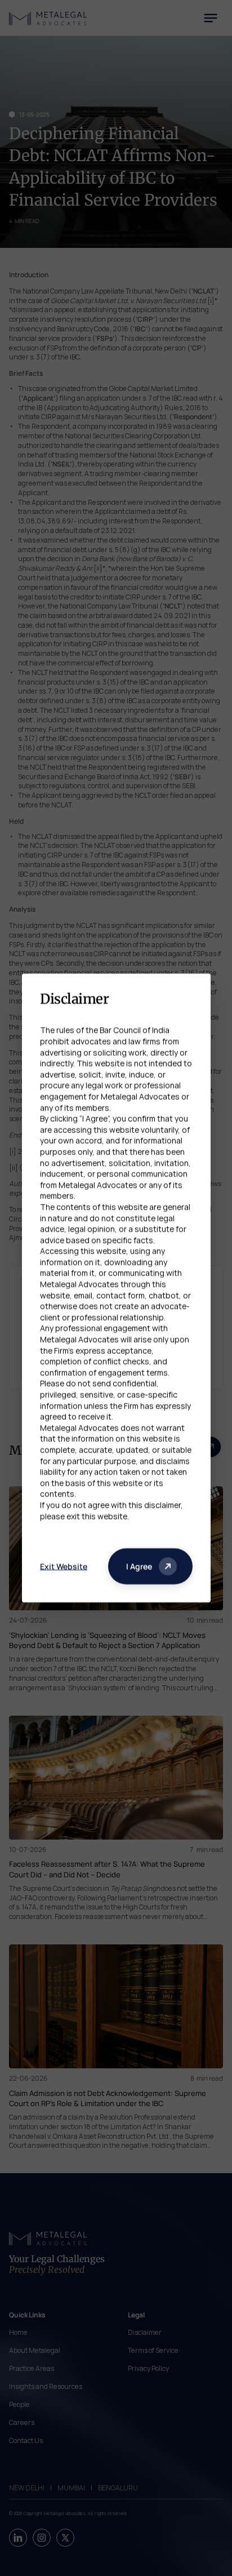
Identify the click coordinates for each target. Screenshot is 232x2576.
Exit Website (64, 1566)
